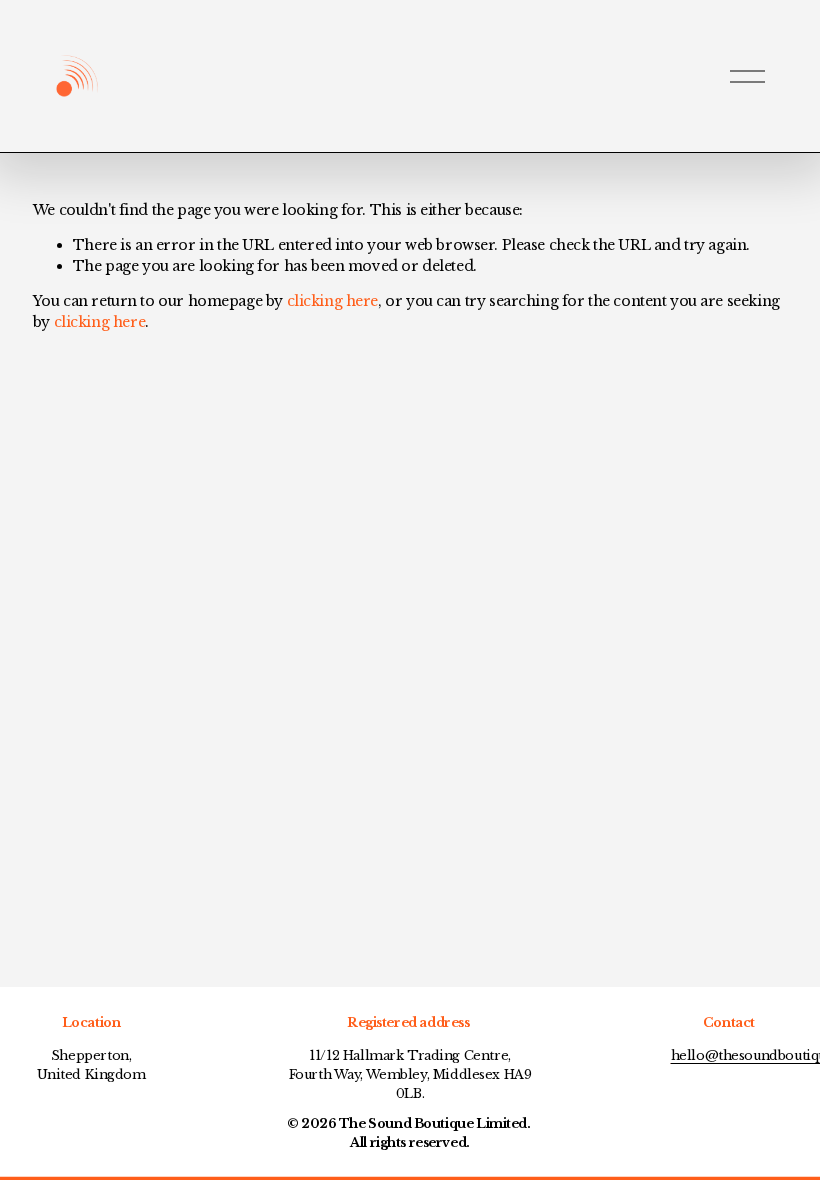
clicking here (333, 301)
